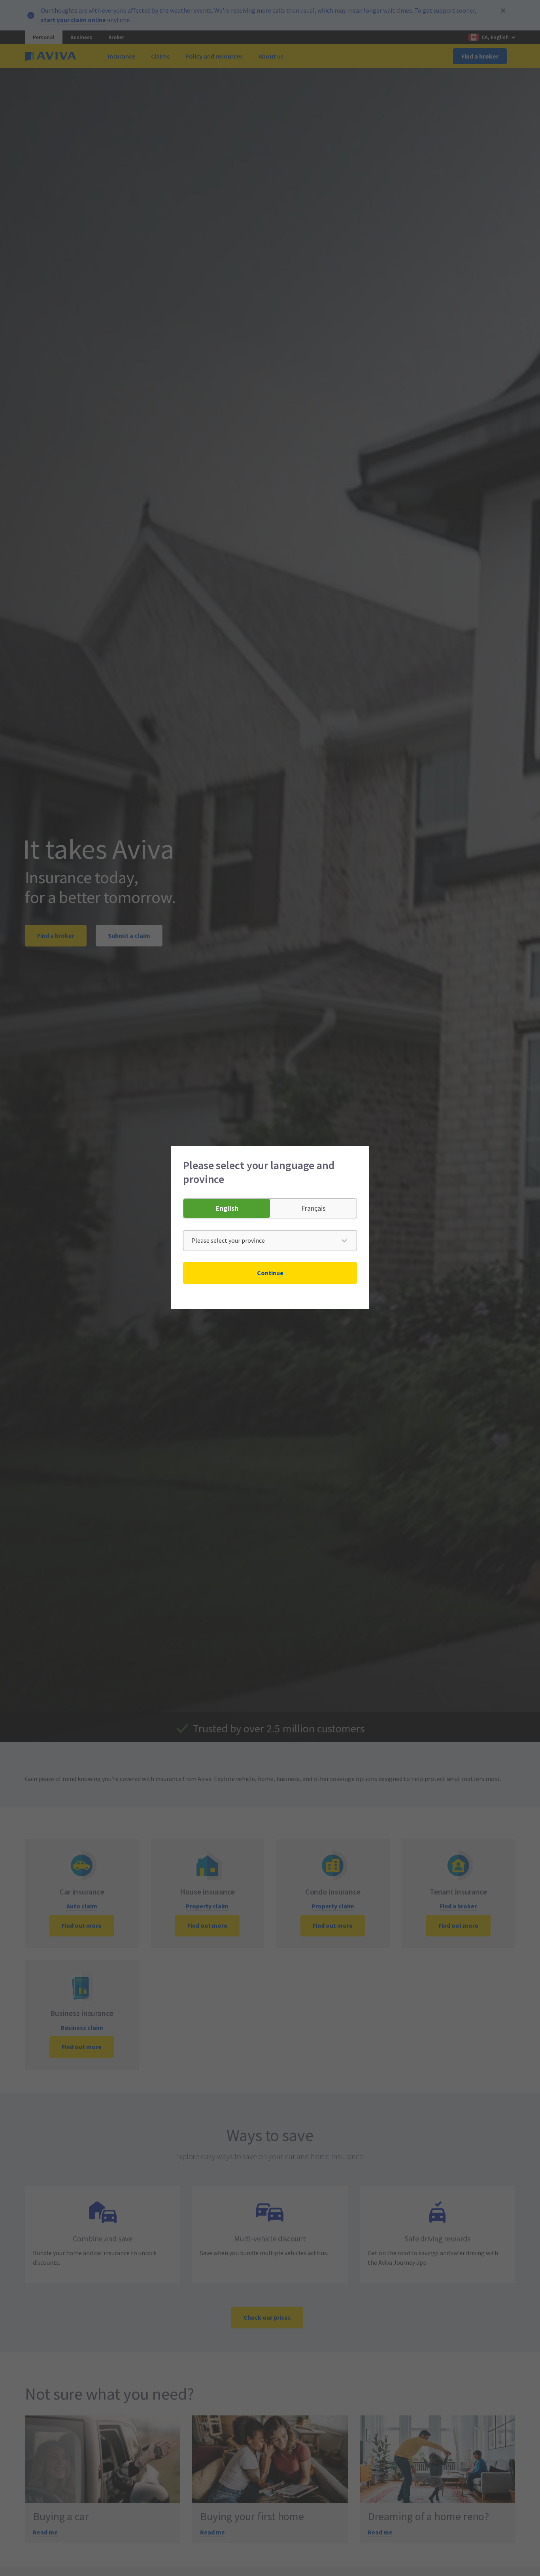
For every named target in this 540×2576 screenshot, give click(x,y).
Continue (270, 1273)
